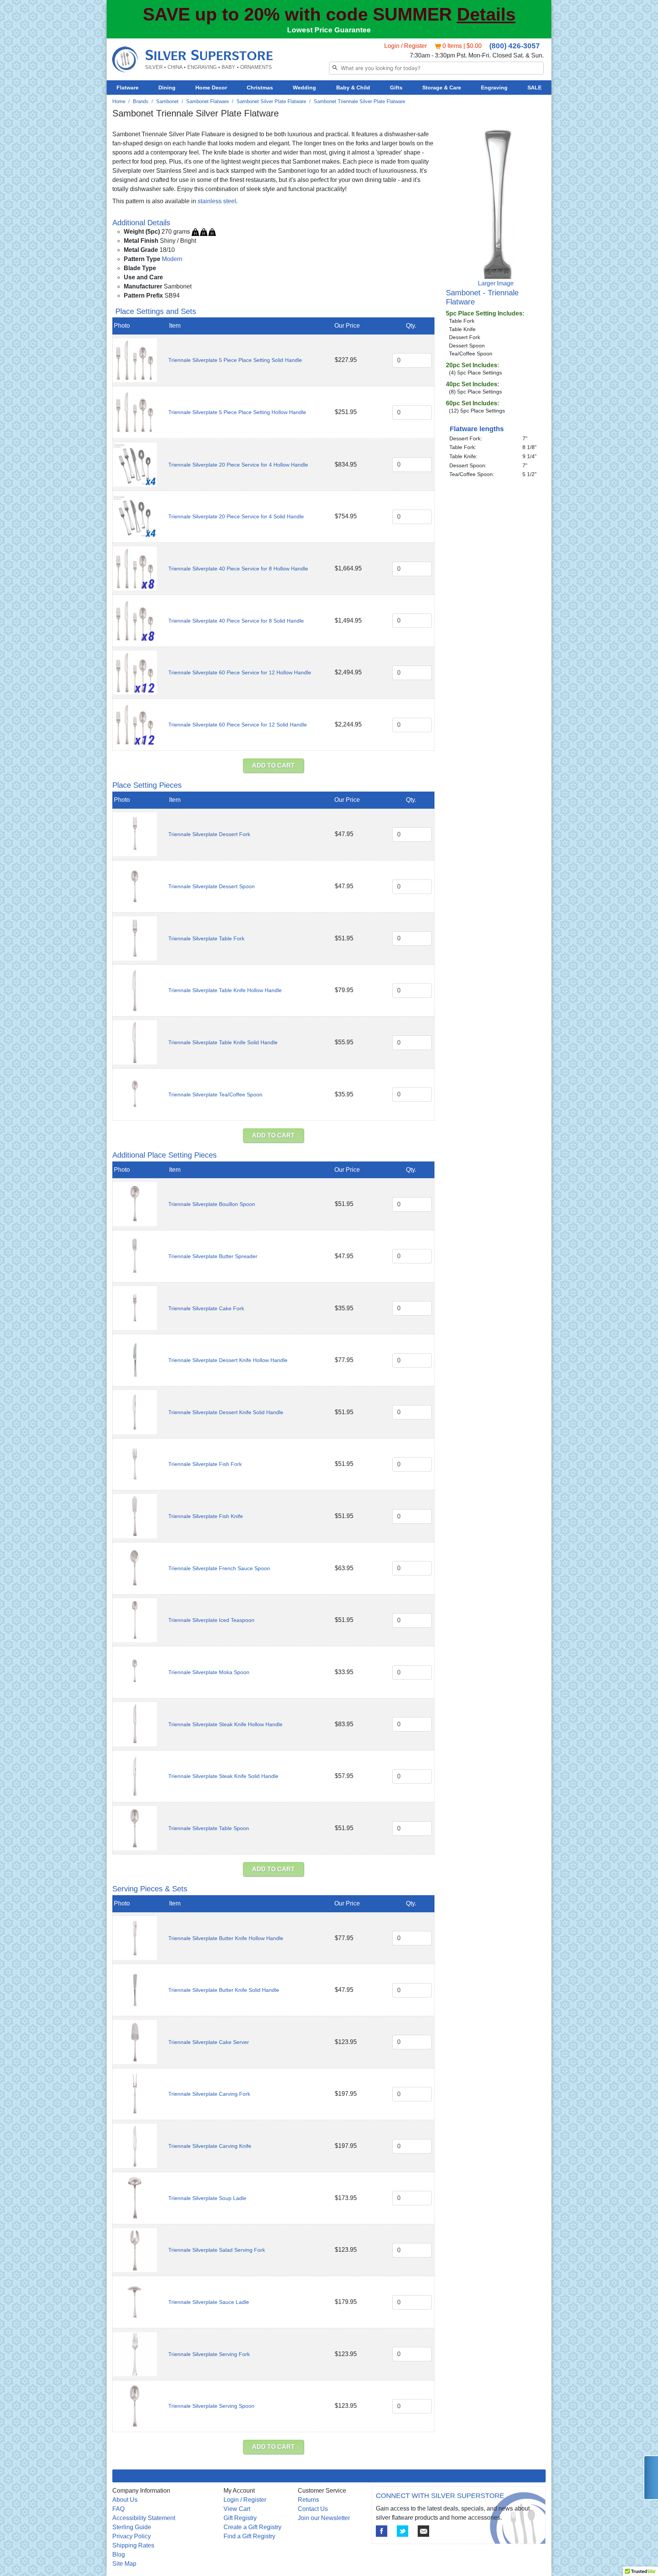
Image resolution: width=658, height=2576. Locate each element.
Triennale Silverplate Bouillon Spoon (212, 1204)
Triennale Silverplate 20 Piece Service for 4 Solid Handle (236, 516)
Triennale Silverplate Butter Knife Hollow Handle (226, 1938)
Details (486, 14)
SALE (534, 88)
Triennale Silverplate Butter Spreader (213, 1256)
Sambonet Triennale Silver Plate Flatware (359, 101)
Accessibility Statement (144, 2518)
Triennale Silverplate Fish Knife (206, 1516)
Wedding (304, 88)
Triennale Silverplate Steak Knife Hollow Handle (225, 1724)
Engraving (494, 88)
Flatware (128, 88)
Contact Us (313, 2509)
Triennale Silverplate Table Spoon (209, 1828)
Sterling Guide (132, 2527)
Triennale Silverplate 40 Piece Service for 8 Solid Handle (236, 621)
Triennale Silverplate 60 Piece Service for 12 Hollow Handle (240, 672)
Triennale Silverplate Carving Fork (209, 2094)
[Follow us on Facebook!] (382, 2531)
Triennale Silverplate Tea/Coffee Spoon (215, 1094)
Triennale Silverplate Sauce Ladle (209, 2302)
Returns (308, 2500)
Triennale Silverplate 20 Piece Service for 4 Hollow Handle (238, 465)
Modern (172, 259)
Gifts (396, 88)
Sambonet (167, 101)
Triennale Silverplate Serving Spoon (211, 2406)
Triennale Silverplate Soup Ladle (207, 2198)
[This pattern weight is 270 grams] (204, 232)
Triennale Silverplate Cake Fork (206, 1308)
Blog (119, 2554)
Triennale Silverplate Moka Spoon (209, 1672)
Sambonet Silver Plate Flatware (271, 101)
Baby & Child (353, 88)
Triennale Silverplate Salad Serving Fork (217, 2250)
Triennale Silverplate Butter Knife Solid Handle (224, 1990)
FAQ (118, 2509)
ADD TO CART (273, 765)
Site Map (124, 2564)
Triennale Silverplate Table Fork (206, 938)
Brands (141, 101)
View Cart (237, 2509)
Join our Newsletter (324, 2518)
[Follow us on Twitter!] (402, 2531)
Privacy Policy (132, 2536)
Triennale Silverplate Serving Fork (209, 2354)
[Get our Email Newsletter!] (423, 2531)
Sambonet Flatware (208, 101)
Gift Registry (240, 2518)
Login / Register (406, 46)
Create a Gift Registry (252, 2527)
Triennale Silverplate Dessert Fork (209, 834)
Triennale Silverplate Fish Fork (205, 1464)
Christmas (260, 88)
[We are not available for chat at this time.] (651, 2478)
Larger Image (496, 283)
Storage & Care (442, 88)
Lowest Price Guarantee (329, 30)
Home (119, 101)
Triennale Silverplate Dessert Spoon (212, 886)
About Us (125, 2500)
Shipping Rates (133, 2545)
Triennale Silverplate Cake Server (209, 2042)
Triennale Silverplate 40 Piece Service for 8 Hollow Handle (238, 569)
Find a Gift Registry (249, 2536)
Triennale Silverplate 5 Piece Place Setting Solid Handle (235, 360)
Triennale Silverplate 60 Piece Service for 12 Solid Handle (238, 725)
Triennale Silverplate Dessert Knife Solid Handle (226, 1412)
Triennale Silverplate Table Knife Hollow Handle (225, 990)
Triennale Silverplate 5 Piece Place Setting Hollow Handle (237, 412)
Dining (167, 88)
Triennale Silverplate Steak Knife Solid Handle (223, 1776)
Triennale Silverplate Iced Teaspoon (211, 1620)
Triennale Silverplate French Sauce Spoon (219, 1568)
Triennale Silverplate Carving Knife (210, 2146)
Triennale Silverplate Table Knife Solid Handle (223, 1042)
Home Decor (211, 88)
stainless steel (217, 201)
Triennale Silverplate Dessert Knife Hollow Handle (228, 1360)
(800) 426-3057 (515, 46)
